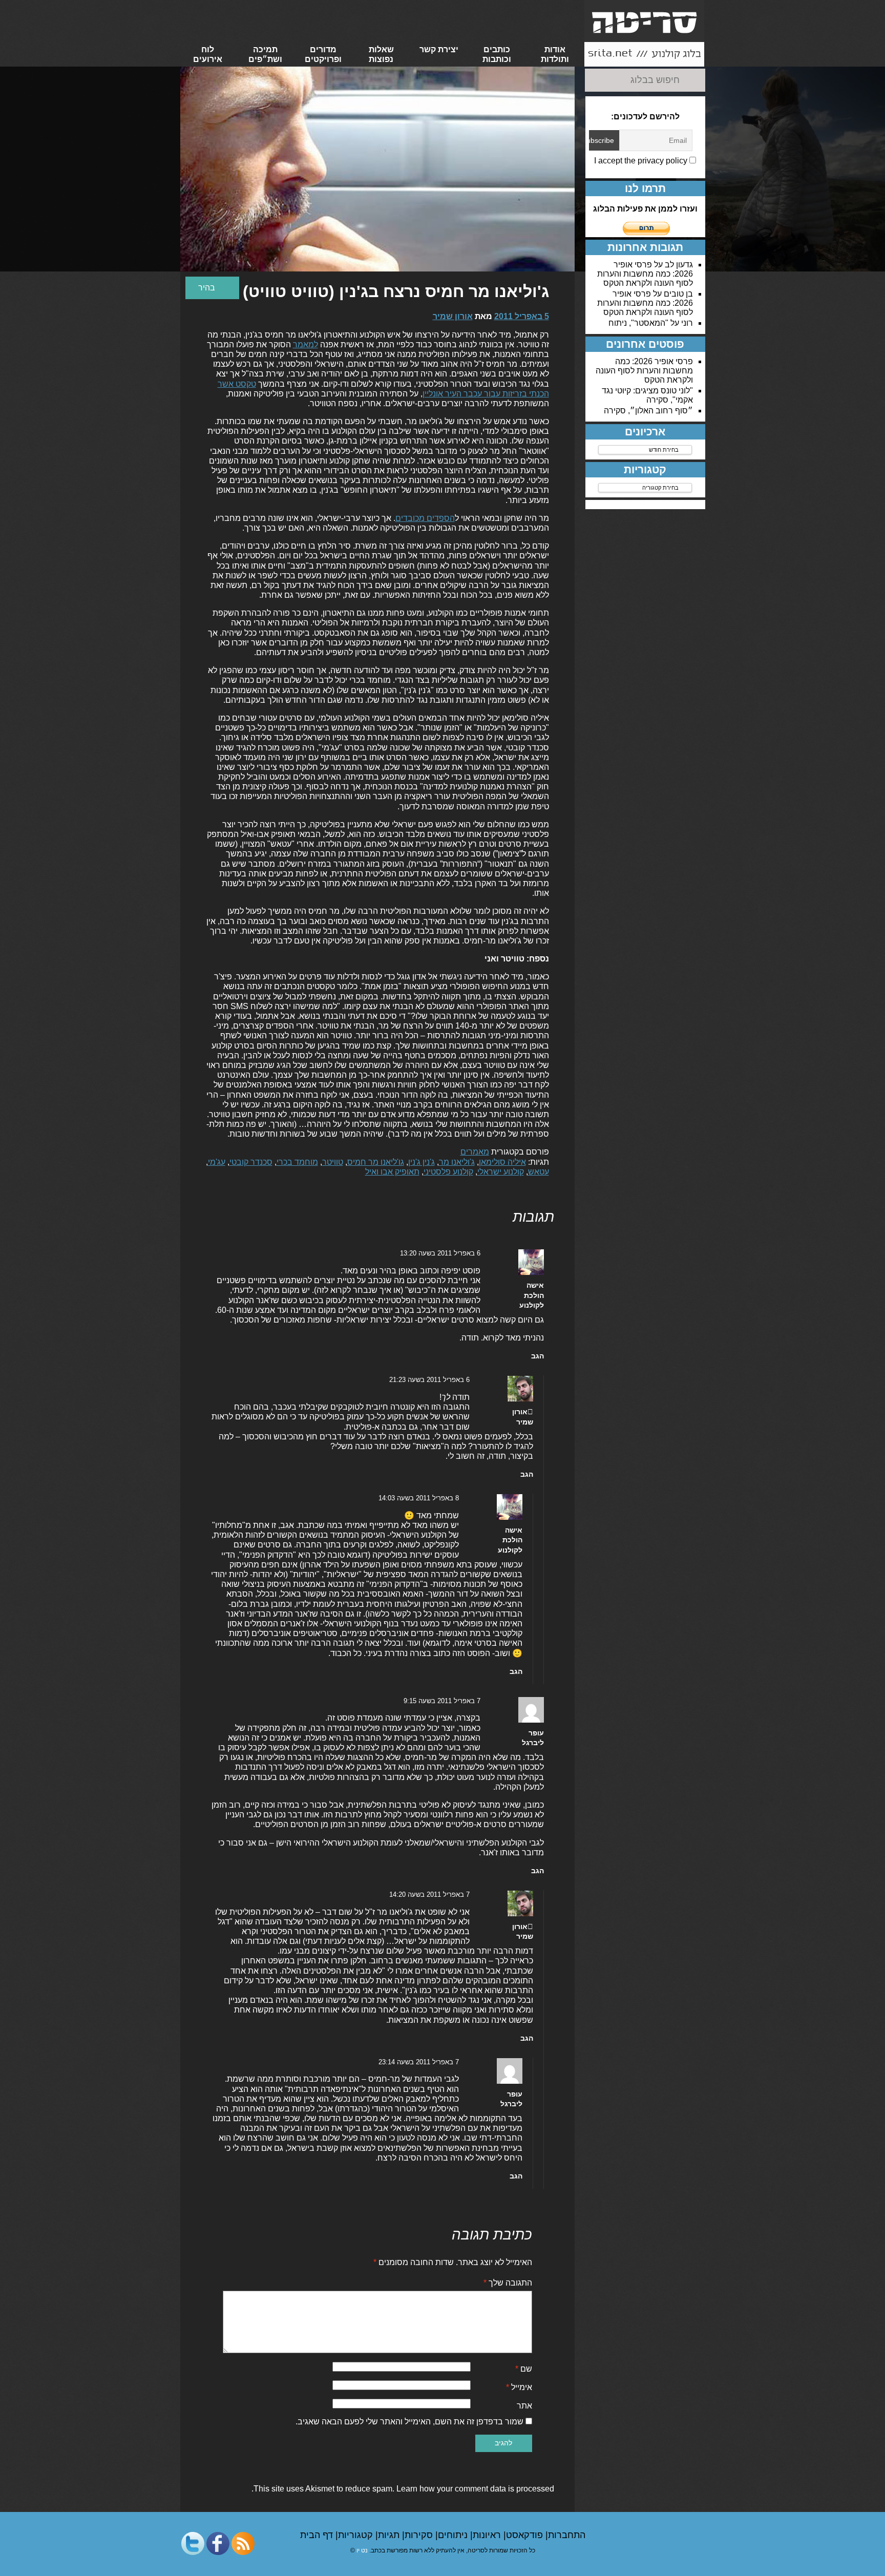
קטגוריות (357, 2535)
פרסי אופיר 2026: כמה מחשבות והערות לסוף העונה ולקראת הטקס (645, 274)
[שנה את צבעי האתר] (212, 288)
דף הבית (318, 2535)
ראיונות (488, 2535)
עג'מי (217, 1162)
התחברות (567, 2535)
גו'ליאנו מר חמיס (376, 1162)
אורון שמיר (453, 316)
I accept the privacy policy (642, 161)
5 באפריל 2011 (522, 316)
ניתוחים (454, 2535)
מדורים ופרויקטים (323, 54)
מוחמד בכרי (297, 1162)
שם (524, 2369)
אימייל (519, 2387)
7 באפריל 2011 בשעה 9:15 (442, 1701)
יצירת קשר (439, 49)
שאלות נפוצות (381, 54)
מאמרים (475, 1152)
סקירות (420, 2535)
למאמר (305, 344)
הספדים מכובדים (425, 518)
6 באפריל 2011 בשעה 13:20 (440, 1253)
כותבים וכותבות (497, 54)
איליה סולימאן (502, 1162)
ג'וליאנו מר (457, 1162)
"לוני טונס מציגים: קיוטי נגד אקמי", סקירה (647, 395)
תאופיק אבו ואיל (392, 1172)
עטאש (539, 1172)
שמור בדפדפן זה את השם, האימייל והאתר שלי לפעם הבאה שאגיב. (409, 2422)
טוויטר (333, 1162)
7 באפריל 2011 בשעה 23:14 (419, 2062)
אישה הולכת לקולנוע (532, 1295)
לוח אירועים (208, 54)
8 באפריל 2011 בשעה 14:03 (419, 1498)
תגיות (390, 2535)
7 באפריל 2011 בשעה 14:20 (429, 1894)
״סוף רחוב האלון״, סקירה (648, 411)
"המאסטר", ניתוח (638, 323)
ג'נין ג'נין (422, 1162)
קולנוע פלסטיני (448, 1172)
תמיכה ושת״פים (265, 54)
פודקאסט (526, 2535)
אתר (524, 2406)
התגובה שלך (508, 2283)
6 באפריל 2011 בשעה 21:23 (429, 1380)
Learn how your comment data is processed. (403, 2489)
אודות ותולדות (555, 54)
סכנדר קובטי (251, 1162)
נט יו (362, 2550)
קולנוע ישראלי (501, 1172)
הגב (538, 1356)
